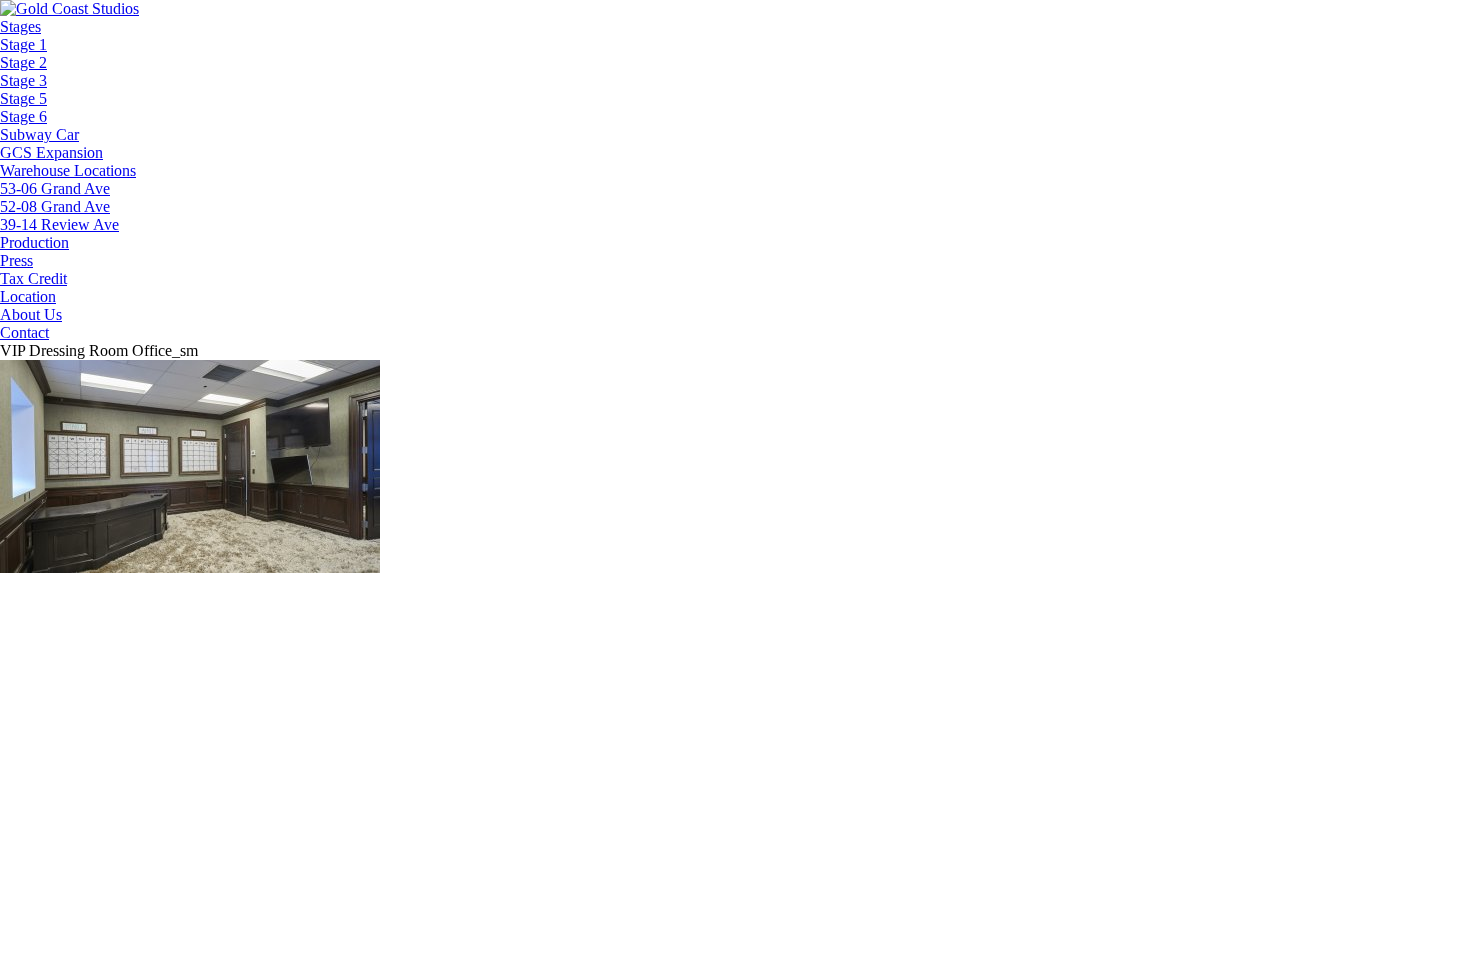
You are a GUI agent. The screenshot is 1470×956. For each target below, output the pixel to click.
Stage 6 (23, 116)
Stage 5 (23, 98)
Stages (20, 26)
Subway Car (39, 134)
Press (16, 260)
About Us (31, 314)
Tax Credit (33, 278)
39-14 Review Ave (59, 224)
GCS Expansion (51, 152)
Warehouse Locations (68, 170)
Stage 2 (23, 62)
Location (28, 296)
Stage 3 (23, 80)
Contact (24, 332)
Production (34, 242)
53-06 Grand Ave (55, 188)
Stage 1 (23, 44)
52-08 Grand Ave (55, 206)
